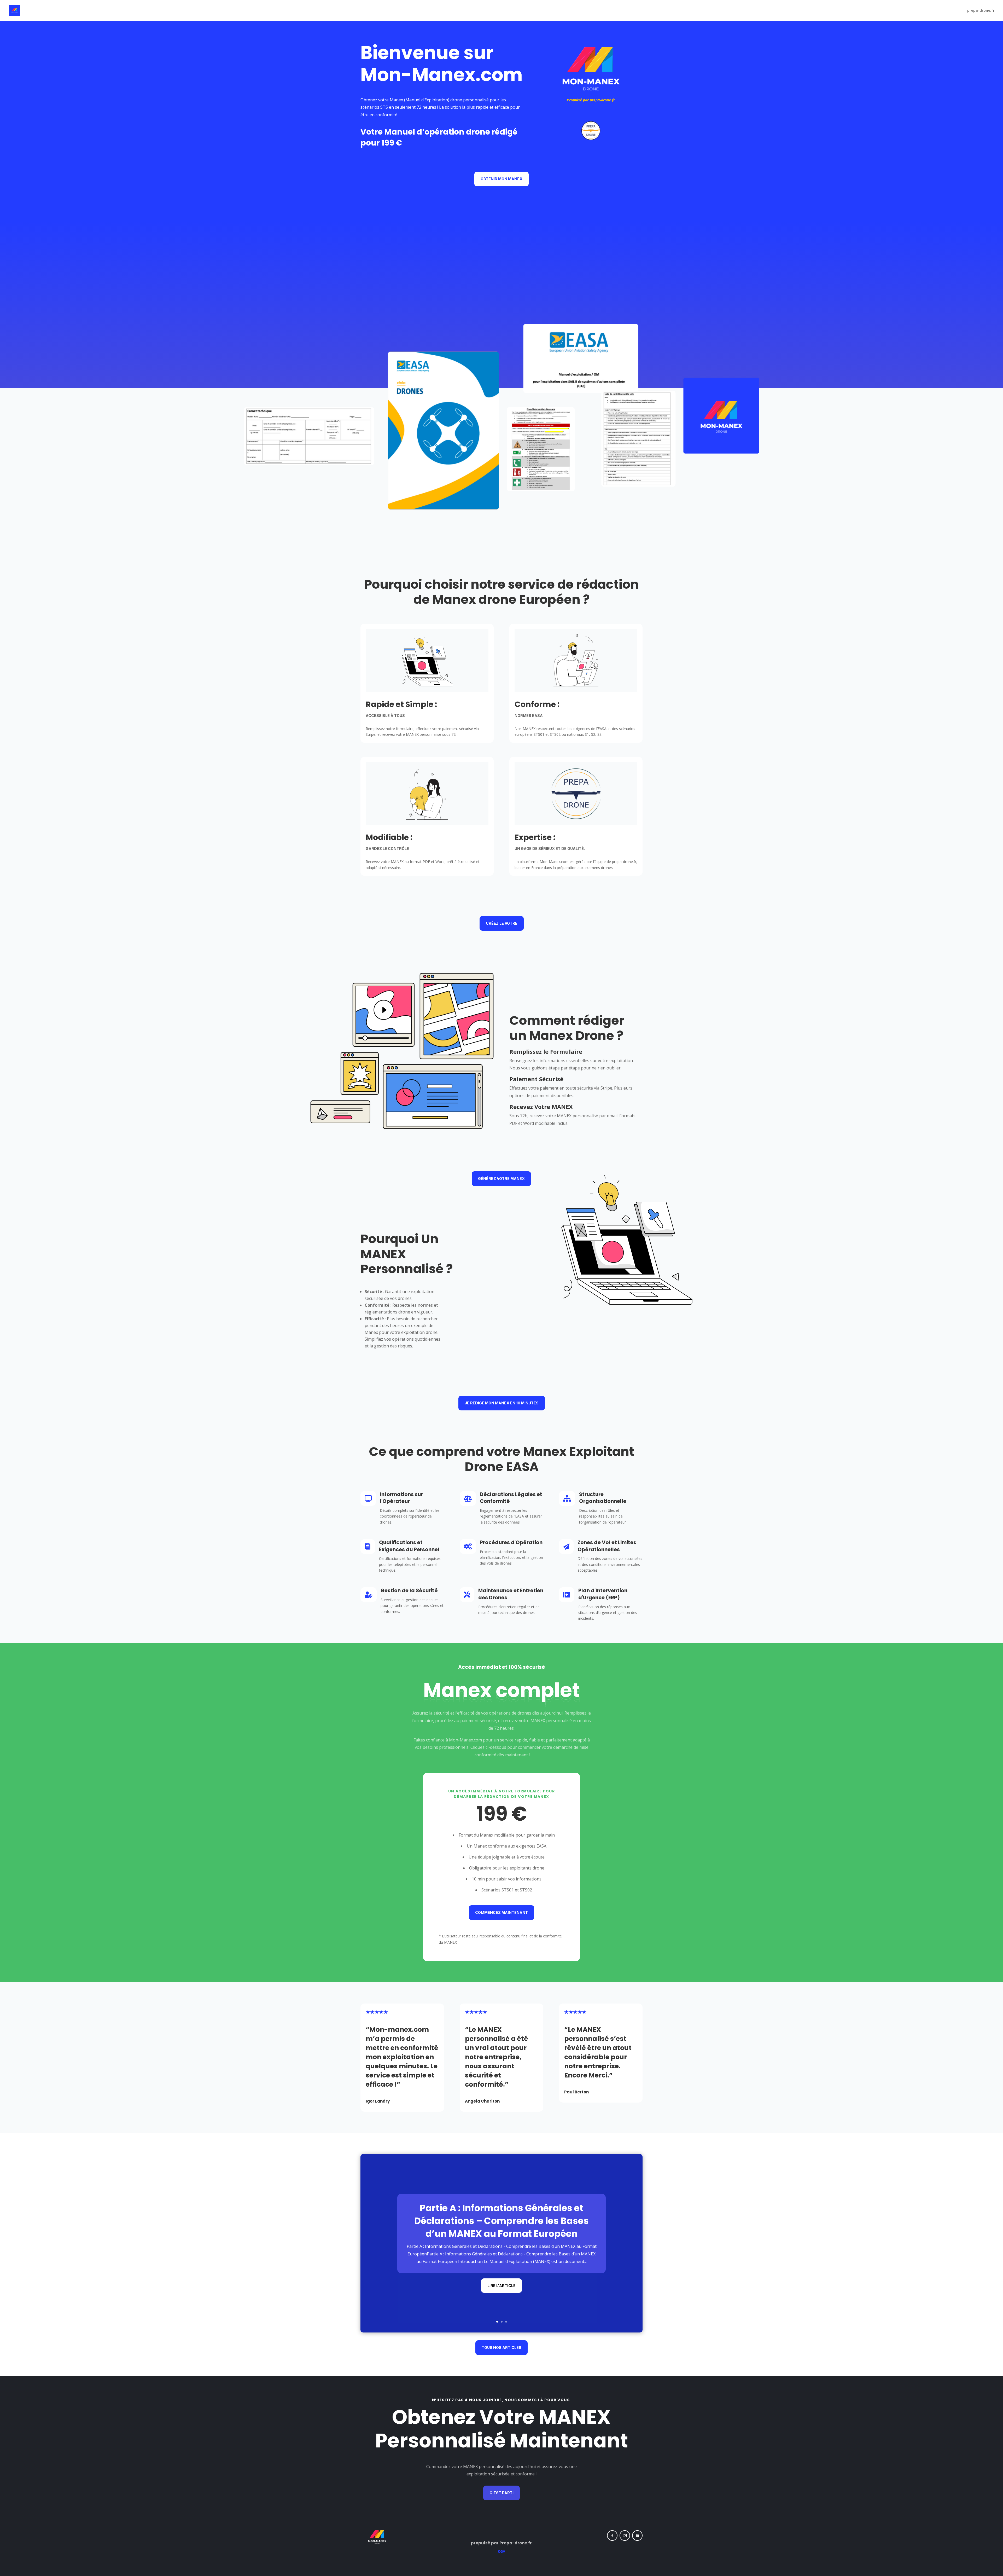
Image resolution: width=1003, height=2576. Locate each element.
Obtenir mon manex (501, 179)
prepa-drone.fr (981, 11)
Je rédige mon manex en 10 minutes (502, 1403)
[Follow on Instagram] (625, 2536)
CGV (501, 2551)
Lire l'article (501, 2286)
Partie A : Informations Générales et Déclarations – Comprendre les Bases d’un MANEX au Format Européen (501, 2221)
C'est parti (501, 2493)
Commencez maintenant (501, 1912)
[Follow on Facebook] (612, 2536)
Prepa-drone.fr (516, 2543)
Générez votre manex (501, 1179)
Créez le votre (502, 923)
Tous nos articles (501, 2348)
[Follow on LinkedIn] (637, 2536)
